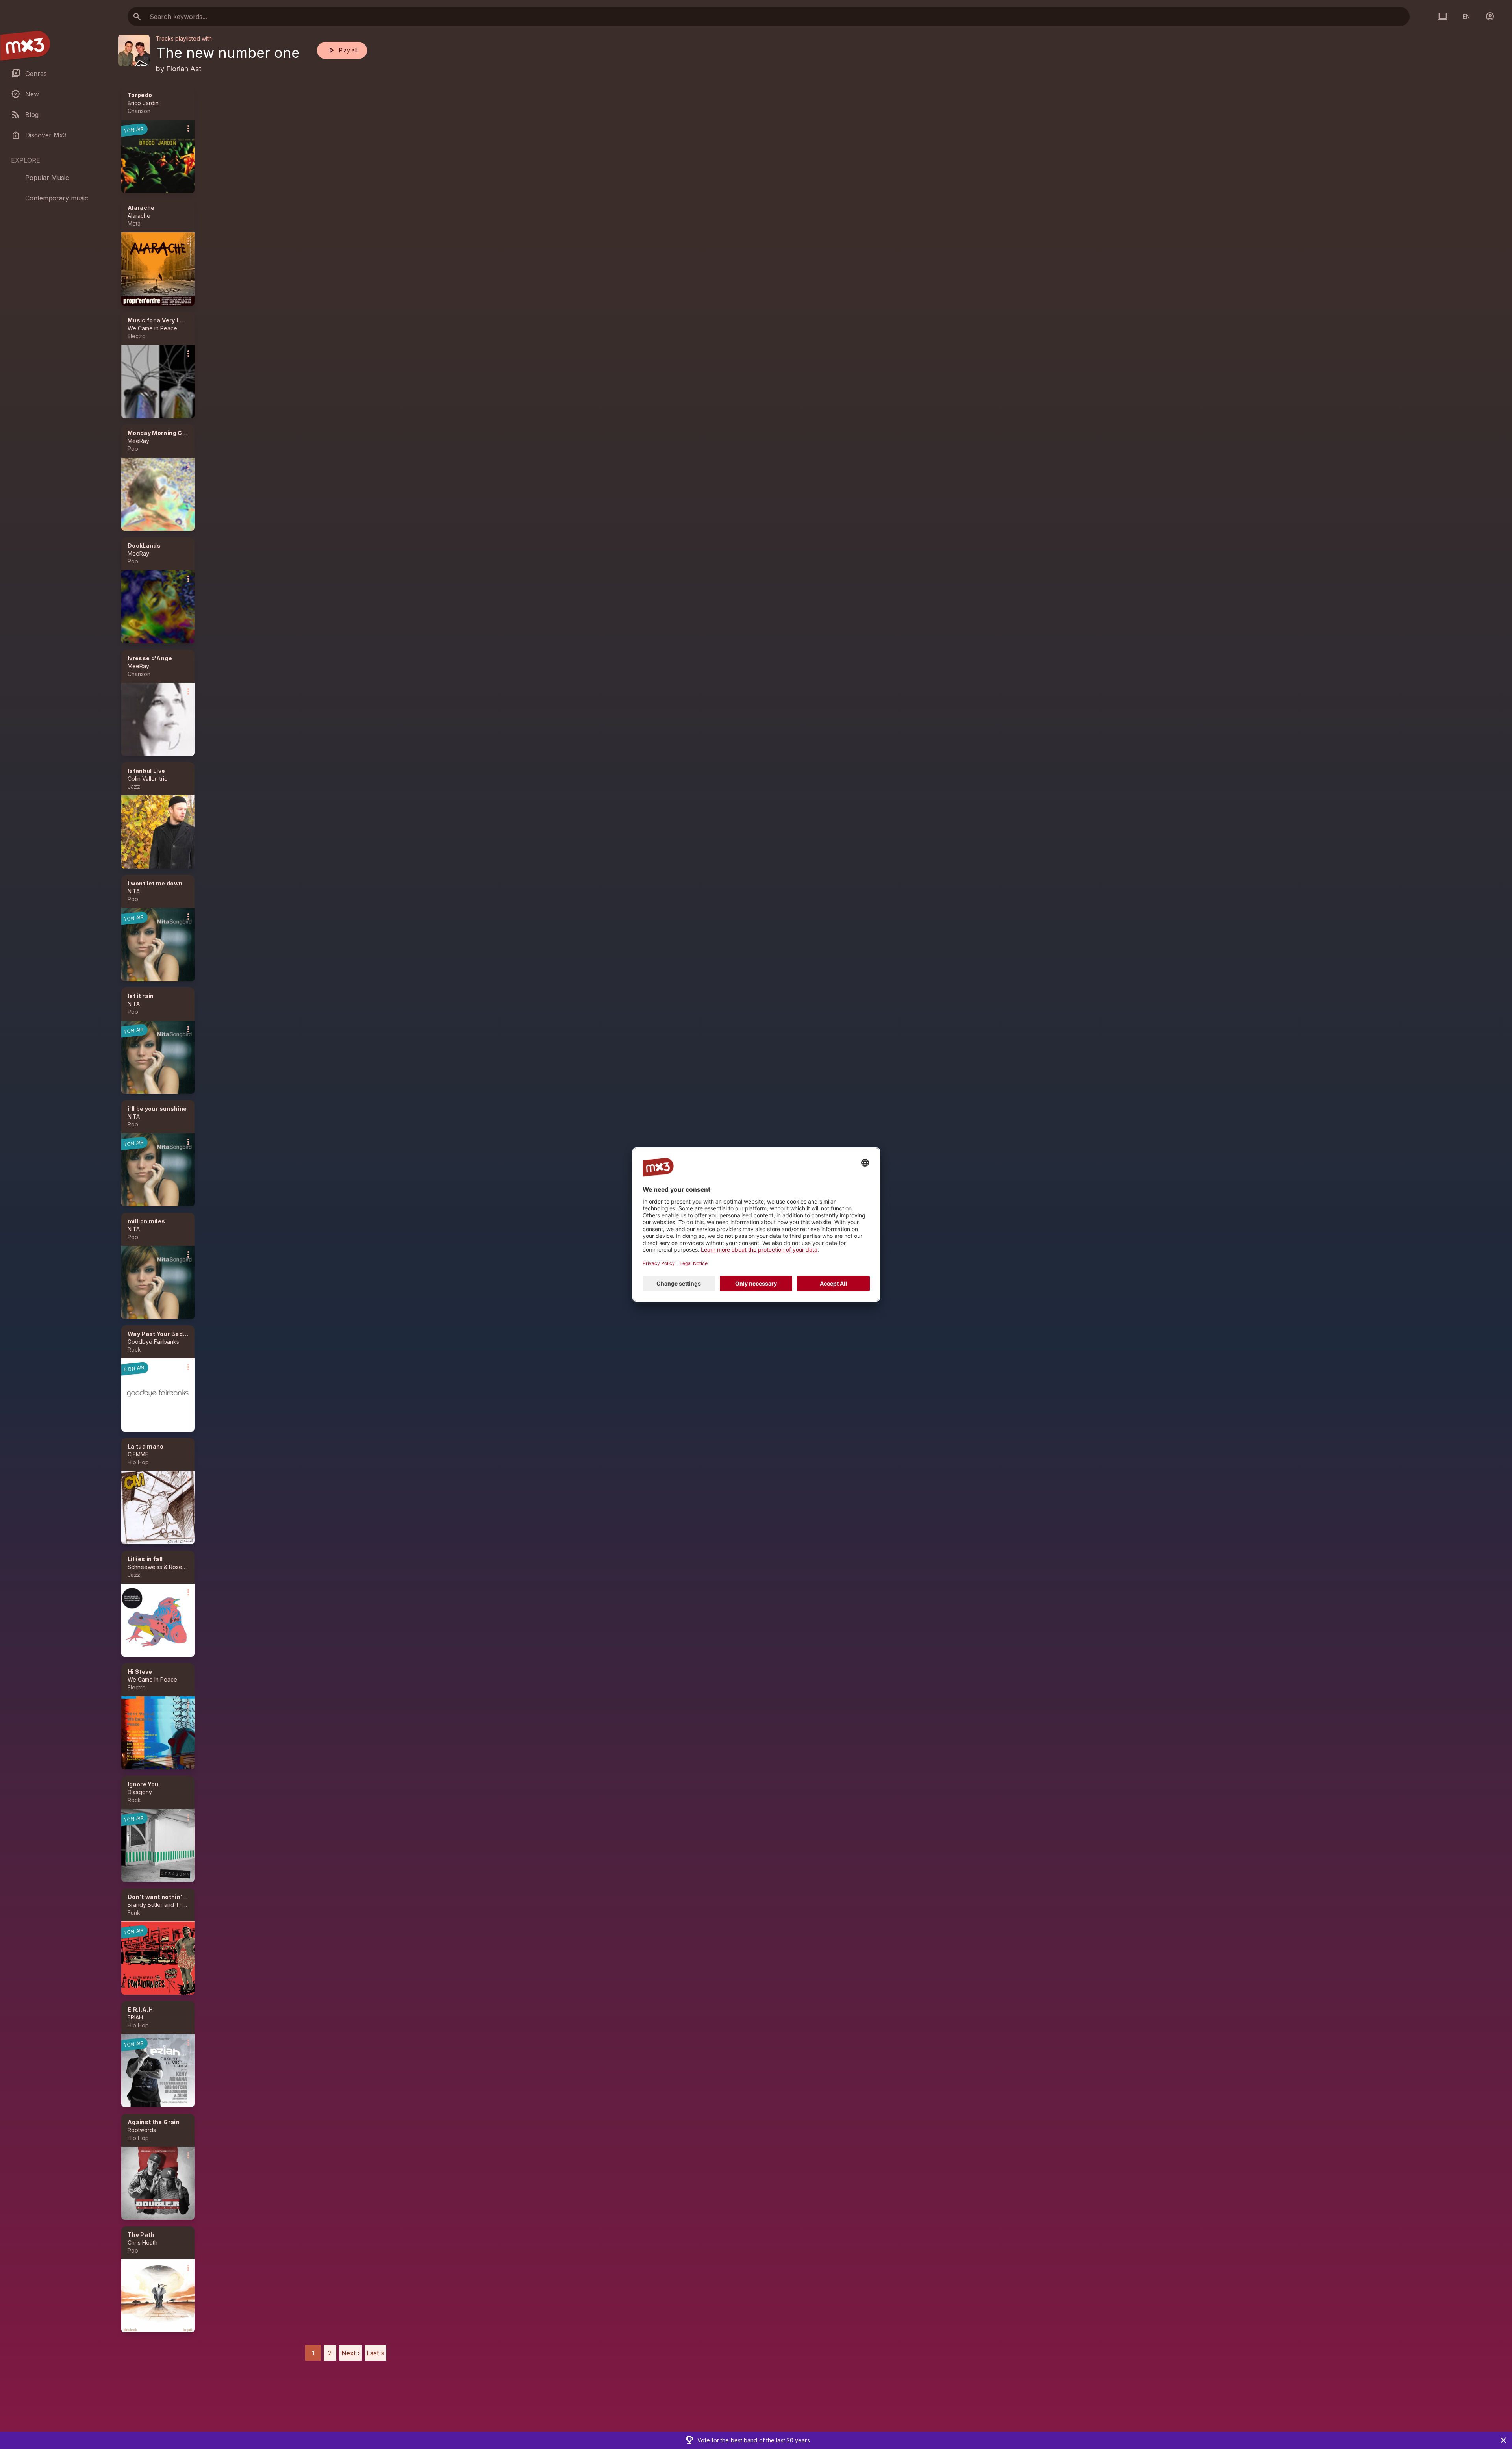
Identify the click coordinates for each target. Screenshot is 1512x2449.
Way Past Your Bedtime (162, 1334)
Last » (375, 2353)
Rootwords (142, 2130)
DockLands (144, 546)
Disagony (140, 1792)
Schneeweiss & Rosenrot (160, 1567)
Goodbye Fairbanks (153, 1342)
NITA (134, 891)
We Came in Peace (152, 328)
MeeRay (138, 441)
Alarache (141, 208)
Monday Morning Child (160, 433)
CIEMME (138, 1454)
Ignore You (143, 1784)
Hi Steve (140, 1672)
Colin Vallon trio (148, 779)
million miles (146, 1221)
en (1466, 16)
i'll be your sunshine (157, 1109)
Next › (351, 2353)
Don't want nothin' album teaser (175, 1897)
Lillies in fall (145, 1559)
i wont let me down (155, 883)
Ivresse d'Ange (150, 658)
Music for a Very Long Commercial (178, 320)
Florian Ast (184, 69)
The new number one (228, 53)
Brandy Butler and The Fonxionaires (174, 1905)
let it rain (141, 996)
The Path (141, 2235)
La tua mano (146, 1446)
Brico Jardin (143, 103)
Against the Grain (154, 2122)
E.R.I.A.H (140, 2009)
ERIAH (135, 2017)
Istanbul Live (146, 771)
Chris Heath (143, 2242)
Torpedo (140, 95)
